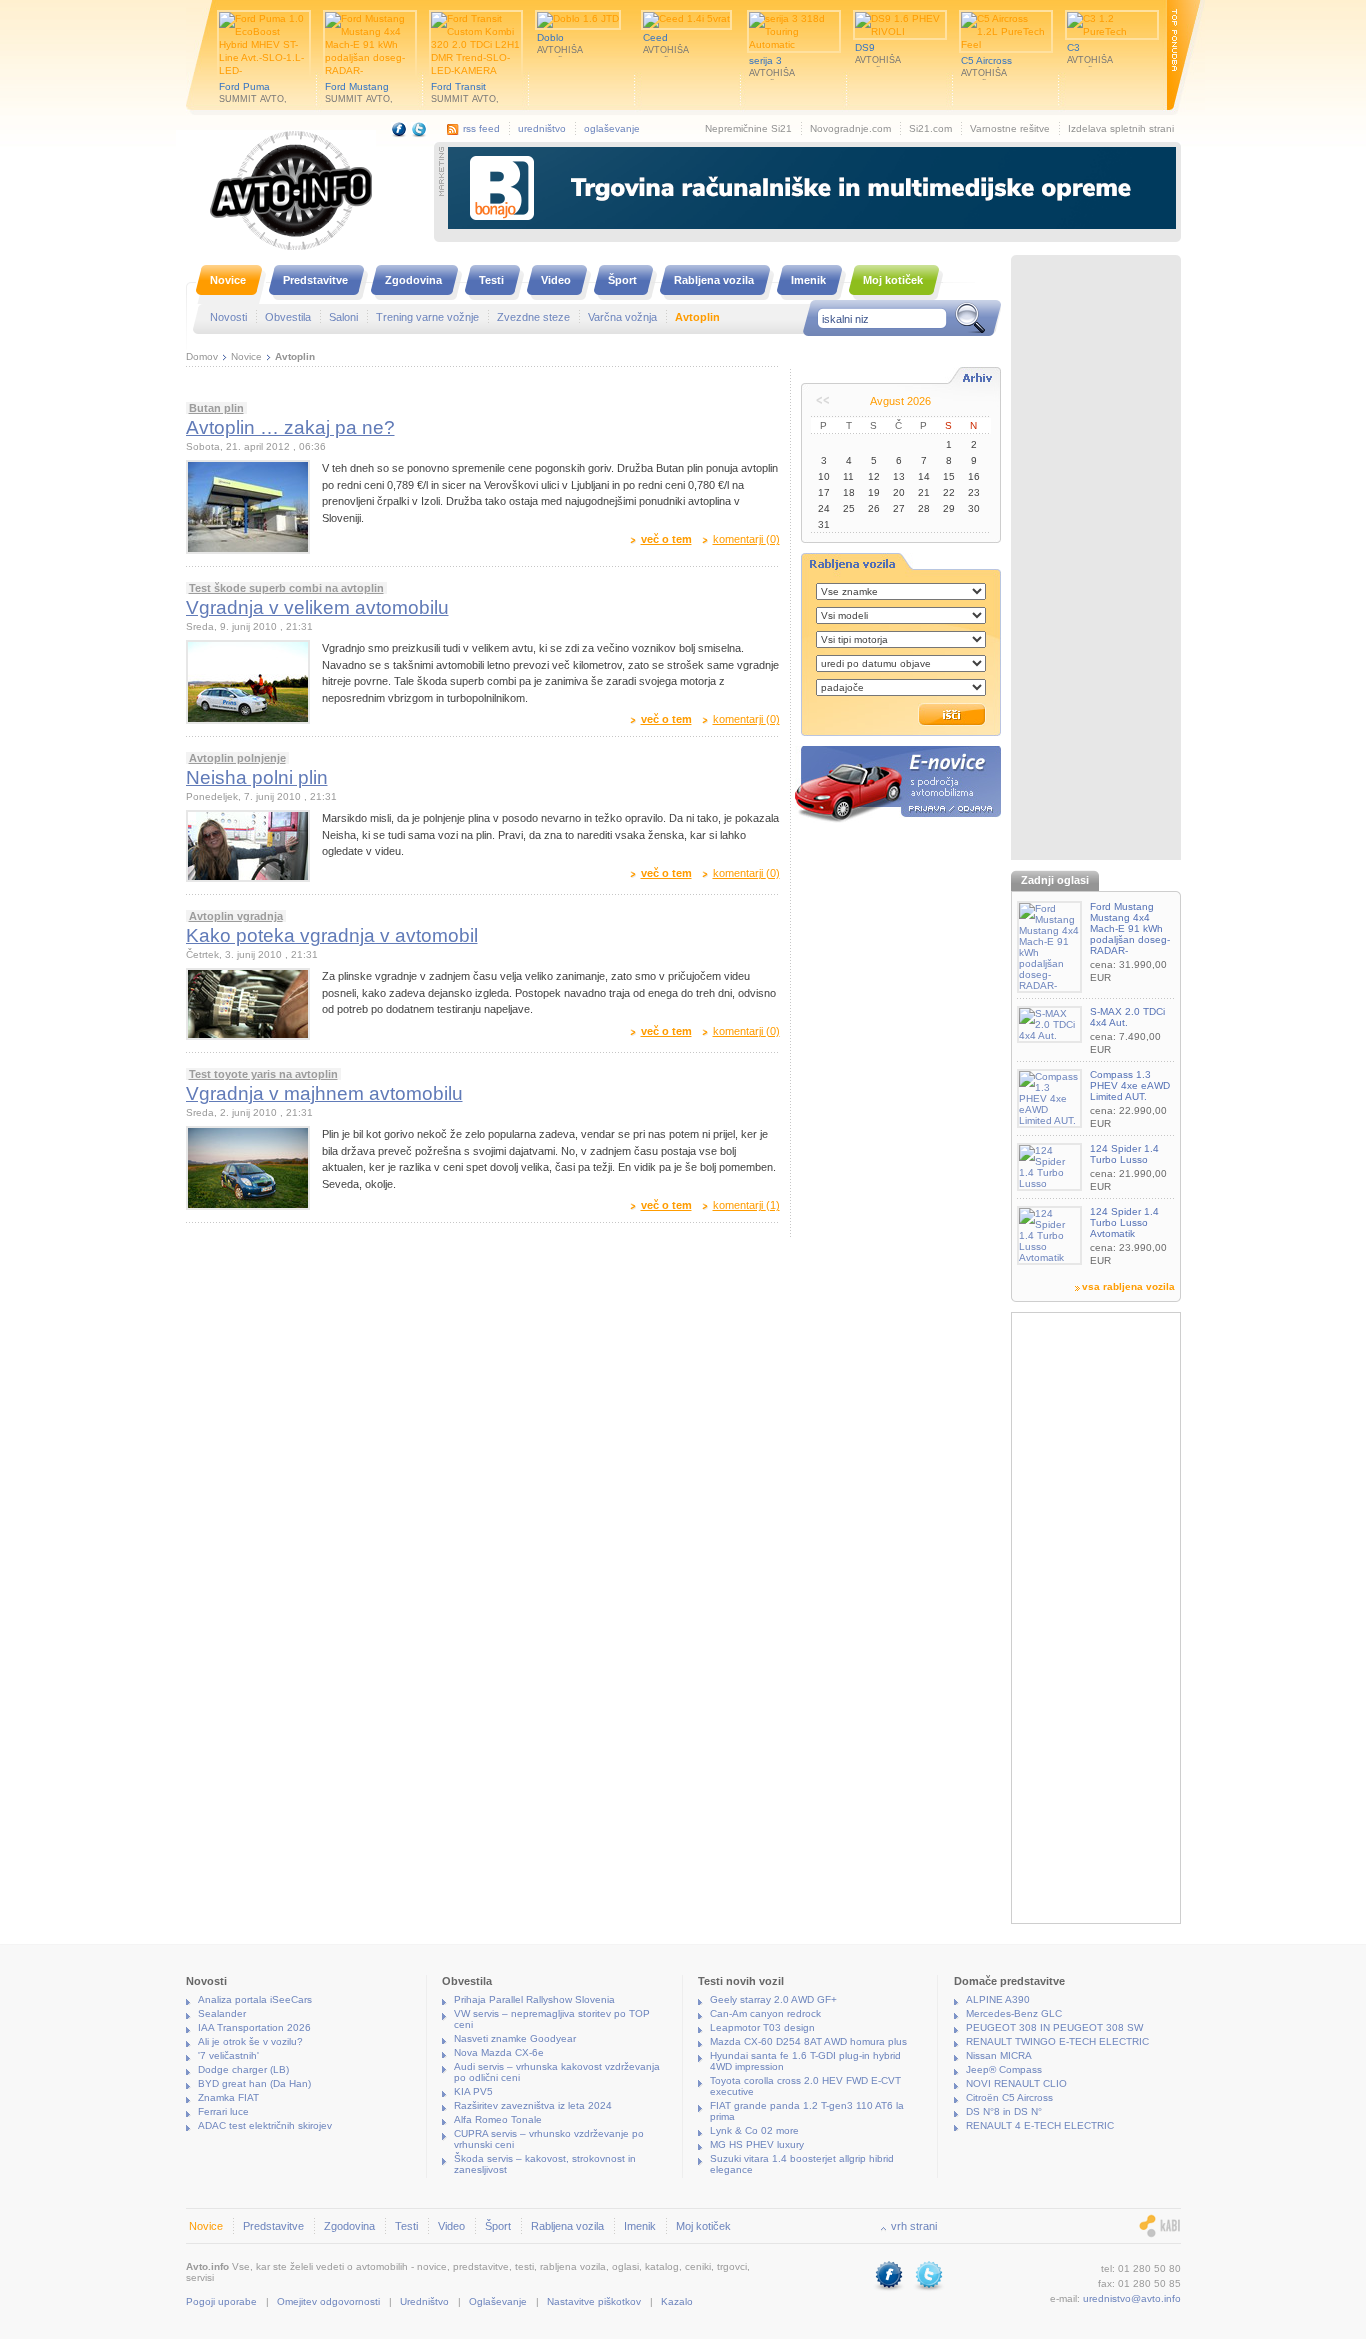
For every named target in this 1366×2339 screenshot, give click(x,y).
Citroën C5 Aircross (1009, 2097)
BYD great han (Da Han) (254, 2083)
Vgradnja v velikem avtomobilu (317, 607)
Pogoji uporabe (221, 2301)
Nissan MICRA (999, 2055)
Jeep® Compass (1004, 2069)
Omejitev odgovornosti (328, 2301)
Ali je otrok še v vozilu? (250, 2041)
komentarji (746, 539)
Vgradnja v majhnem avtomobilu (324, 1093)
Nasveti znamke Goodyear (515, 2038)
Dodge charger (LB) (243, 2069)
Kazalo (677, 2301)
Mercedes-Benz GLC (1014, 2013)
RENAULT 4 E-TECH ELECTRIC (1040, 2125)
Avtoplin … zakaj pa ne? (290, 427)
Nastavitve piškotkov (594, 2301)
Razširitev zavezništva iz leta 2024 (533, 2105)
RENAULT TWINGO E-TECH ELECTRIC (1057, 2041)
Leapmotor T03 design (762, 2027)
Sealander (222, 2013)
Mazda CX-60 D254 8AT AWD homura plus (808, 2041)
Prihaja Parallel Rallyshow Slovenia (534, 1999)
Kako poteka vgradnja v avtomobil (332, 935)
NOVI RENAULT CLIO (1016, 2083)
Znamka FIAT (228, 2097)
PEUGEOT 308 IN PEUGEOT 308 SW (1054, 2027)
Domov (202, 356)
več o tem (666, 539)
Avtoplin (295, 356)
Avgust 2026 (900, 401)
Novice (246, 356)
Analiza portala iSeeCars (255, 1999)
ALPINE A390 (998, 1999)
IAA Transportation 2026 (254, 2027)
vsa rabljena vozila (1128, 1286)
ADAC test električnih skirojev (265, 2125)
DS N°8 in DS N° (1004, 2111)
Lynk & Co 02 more (754, 2130)
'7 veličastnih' (228, 2055)
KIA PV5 (473, 2091)
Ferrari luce (223, 2111)
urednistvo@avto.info (1132, 2298)
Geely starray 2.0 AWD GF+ (773, 1999)
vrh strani (914, 2226)
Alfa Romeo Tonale (498, 2119)
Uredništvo (424, 2301)
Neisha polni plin (257, 777)
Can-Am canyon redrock (765, 2013)
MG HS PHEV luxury (757, 2144)
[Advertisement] (1096, 560)
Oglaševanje (498, 2301)
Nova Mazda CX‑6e (499, 2052)
